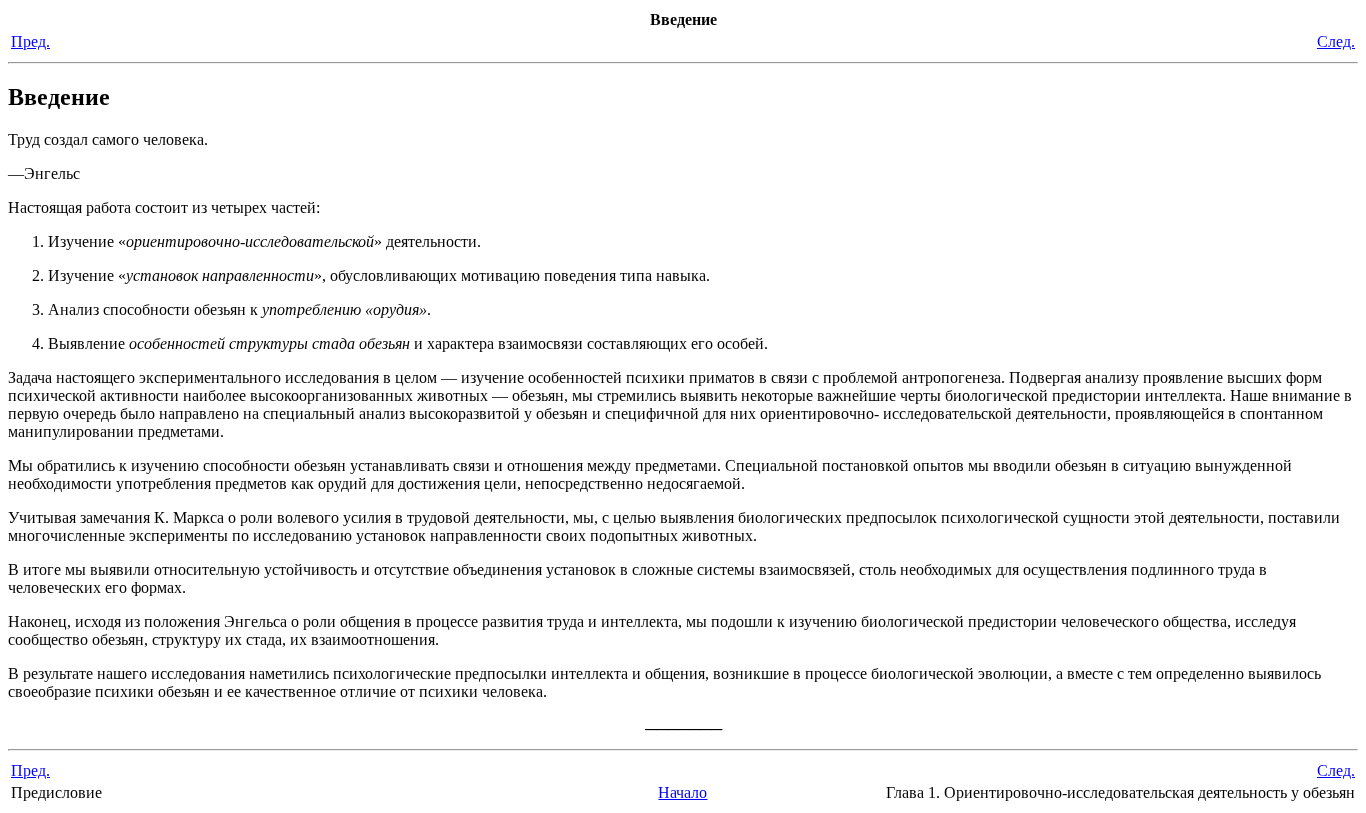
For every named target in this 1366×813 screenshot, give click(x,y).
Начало (682, 792)
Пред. (30, 41)
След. (1336, 41)
